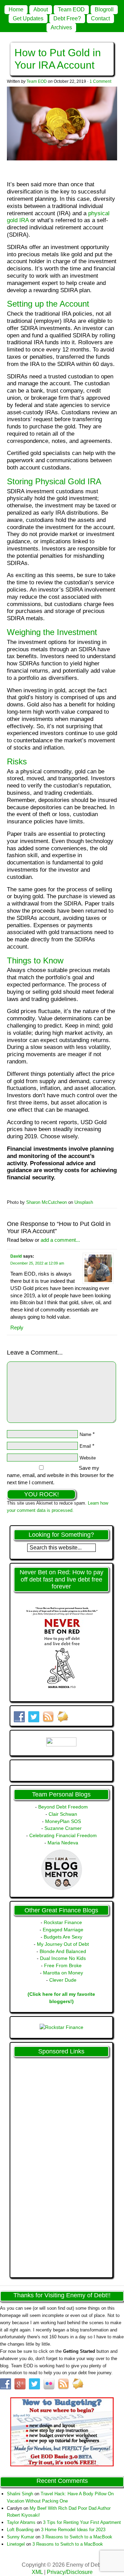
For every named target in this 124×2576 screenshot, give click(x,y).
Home (16, 9)
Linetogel (16, 2544)
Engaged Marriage (63, 1930)
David (16, 1256)
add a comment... (60, 1240)
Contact (100, 18)
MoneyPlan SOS (63, 1821)
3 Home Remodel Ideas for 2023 (73, 2530)
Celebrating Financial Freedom (63, 1835)
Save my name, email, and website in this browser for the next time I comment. (60, 1475)
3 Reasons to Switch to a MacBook (77, 2537)
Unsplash (84, 1202)
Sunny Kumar (20, 2537)
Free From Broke (63, 1965)
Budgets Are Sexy (63, 1937)
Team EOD (71, 9)
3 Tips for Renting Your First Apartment (82, 2522)
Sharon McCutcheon (46, 1202)
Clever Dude (63, 1980)
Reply (17, 1327)
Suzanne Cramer (63, 1828)
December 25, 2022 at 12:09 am (37, 1263)
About (41, 9)
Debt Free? (67, 18)
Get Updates (28, 18)
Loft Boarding (20, 2530)
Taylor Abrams (21, 2522)
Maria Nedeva (63, 1843)
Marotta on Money (63, 1973)
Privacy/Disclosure (70, 2572)
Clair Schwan (63, 1814)
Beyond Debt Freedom (63, 1807)
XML (37, 2572)
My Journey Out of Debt (63, 1944)
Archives (61, 27)
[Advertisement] (39, 2164)
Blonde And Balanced (63, 1951)
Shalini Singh (20, 2494)
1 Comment (100, 81)
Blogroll (104, 9)
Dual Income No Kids (63, 1958)
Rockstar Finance (63, 1922)
